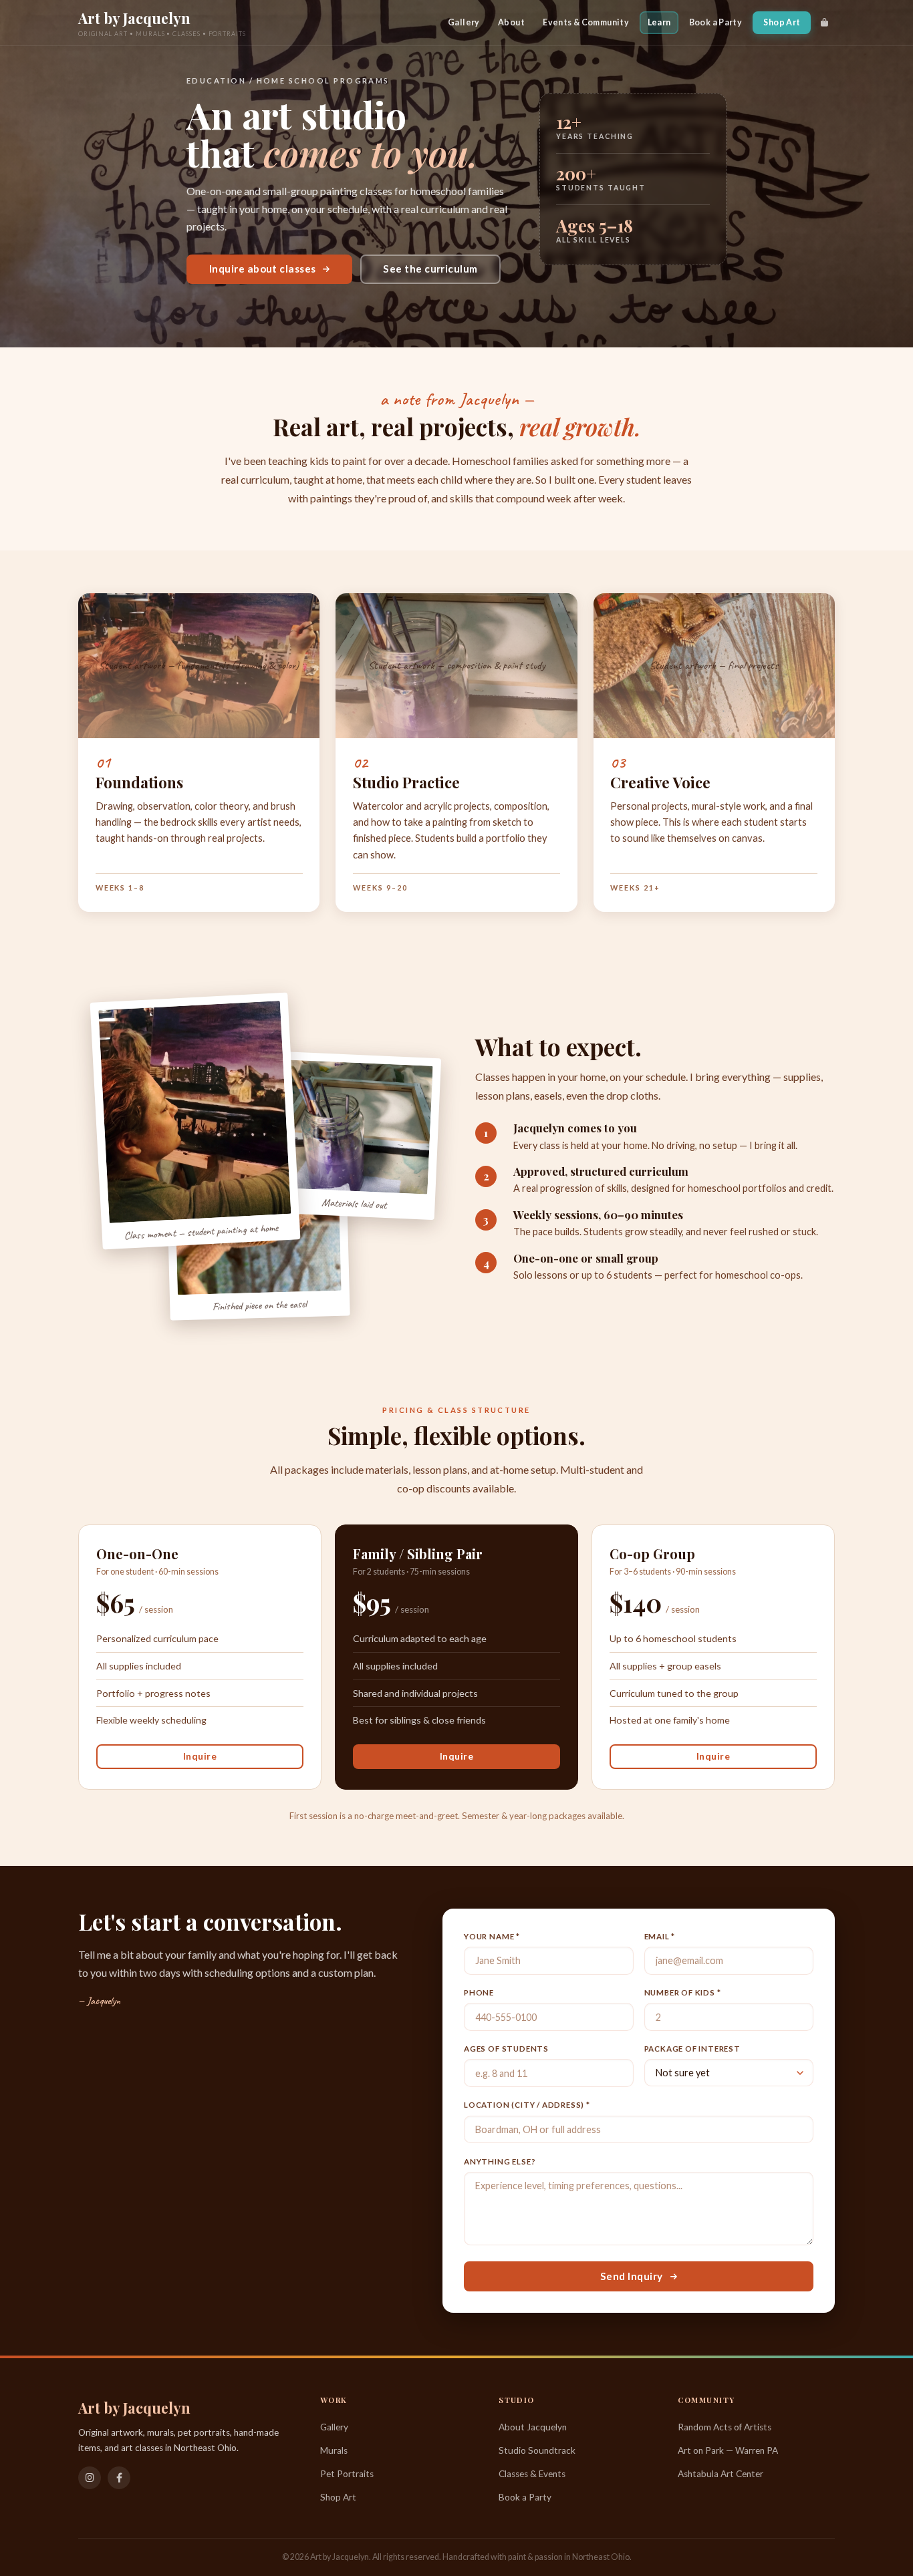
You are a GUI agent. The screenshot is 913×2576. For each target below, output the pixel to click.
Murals (334, 2450)
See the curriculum (430, 269)
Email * (660, 1936)
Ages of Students (506, 2049)
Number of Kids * (683, 1992)
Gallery (464, 22)
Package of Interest (692, 2049)
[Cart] (824, 23)
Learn (659, 22)
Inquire (200, 1756)
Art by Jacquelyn (134, 18)
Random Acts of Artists (725, 2427)
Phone (479, 1992)
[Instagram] (90, 2478)
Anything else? (500, 2161)
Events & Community (586, 22)
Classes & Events (532, 2474)
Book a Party (716, 22)
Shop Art (782, 22)
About (511, 22)
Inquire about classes (263, 269)
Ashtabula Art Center (721, 2474)
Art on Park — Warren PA (728, 2450)
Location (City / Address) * (527, 2105)
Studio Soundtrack (537, 2450)
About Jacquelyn (533, 2427)
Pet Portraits (347, 2474)
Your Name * (492, 1936)
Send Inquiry (631, 2276)
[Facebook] (119, 2478)
